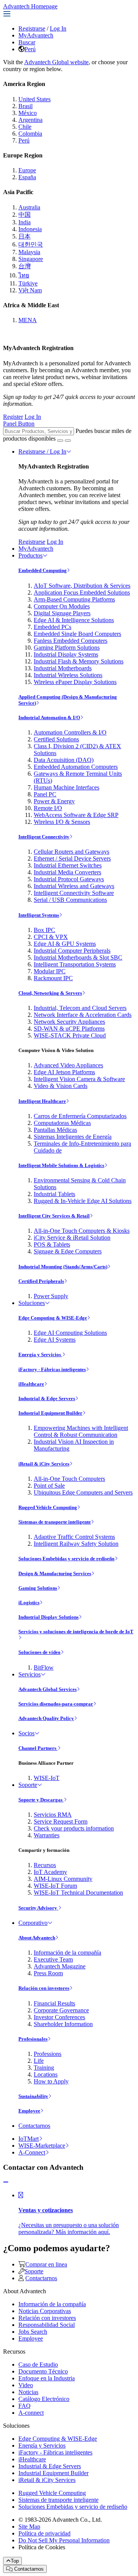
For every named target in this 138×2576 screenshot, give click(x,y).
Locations (46, 2074)
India (25, 222)
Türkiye (28, 283)
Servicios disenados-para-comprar (56, 1704)
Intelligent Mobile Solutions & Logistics (61, 1165)
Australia (29, 207)
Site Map (29, 2527)
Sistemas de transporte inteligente (55, 1522)
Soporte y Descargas (41, 1800)
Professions (48, 2054)
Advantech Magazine (60, 1966)
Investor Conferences (59, 2017)
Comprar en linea (46, 2264)
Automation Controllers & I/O (70, 732)
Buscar (27, 42)
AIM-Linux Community (63, 1879)
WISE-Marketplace (42, 2146)
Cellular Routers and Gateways (71, 852)
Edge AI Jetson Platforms (64, 1072)
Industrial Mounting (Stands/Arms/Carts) (63, 1267)
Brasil (25, 106)
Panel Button (19, 424)
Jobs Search (33, 2332)
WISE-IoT (47, 1778)
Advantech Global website (56, 62)
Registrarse (32, 28)
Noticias (28, 2392)
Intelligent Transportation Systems (75, 964)
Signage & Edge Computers (68, 1251)
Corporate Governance (61, 2010)
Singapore (31, 259)
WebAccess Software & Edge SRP (76, 815)
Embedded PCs (53, 627)
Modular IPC (50, 971)
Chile (25, 127)
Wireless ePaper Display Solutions (75, 682)
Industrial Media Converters (67, 872)
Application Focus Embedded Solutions (82, 593)
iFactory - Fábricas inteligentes (52, 1369)
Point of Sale (49, 1486)
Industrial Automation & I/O (49, 717)
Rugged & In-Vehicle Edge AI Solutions (83, 1201)
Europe (27, 170)
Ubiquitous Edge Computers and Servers (83, 1492)
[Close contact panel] (6, 2182)
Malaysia (29, 252)
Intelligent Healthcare (42, 1101)
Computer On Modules (62, 606)
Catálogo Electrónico (44, 2399)
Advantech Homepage (30, 6)
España (27, 177)
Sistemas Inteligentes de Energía (73, 1137)
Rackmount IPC (53, 978)
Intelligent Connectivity (44, 837)
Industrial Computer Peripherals (72, 951)
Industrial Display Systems (66, 654)
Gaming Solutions (38, 1588)
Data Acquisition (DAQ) (64, 760)
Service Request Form (61, 1821)
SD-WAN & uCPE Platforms (69, 1029)
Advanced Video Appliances (68, 1065)
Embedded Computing (43, 570)
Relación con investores (44, 1988)
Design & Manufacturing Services (55, 1573)
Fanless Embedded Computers (71, 641)
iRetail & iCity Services (44, 1464)
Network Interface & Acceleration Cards (83, 1015)
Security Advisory (38, 1908)
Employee (29, 2111)
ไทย (24, 275)
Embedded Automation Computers (76, 767)
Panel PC (45, 794)
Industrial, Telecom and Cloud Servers (80, 1008)
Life (39, 2061)
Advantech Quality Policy (46, 1718)
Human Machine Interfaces (67, 787)
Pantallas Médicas (55, 1130)
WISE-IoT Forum (55, 1886)
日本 (25, 236)
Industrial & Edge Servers (47, 1398)
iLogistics (29, 1603)
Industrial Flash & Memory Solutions (79, 661)
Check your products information (74, 1828)
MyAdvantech (36, 35)
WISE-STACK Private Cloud (70, 1035)
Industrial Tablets (54, 1194)
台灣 (25, 266)
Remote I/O (48, 808)
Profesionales (33, 2039)
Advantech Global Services (48, 1689)
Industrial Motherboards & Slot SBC (78, 957)
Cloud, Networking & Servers (50, 993)
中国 (25, 215)
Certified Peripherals (41, 1281)
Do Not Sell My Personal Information (64, 2540)
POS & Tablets (52, 1244)
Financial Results (54, 2003)
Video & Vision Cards (61, 1086)
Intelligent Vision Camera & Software (79, 1079)
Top (15, 2561)
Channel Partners (38, 1748)
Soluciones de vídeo (39, 1652)
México (28, 113)
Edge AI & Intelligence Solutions (74, 620)
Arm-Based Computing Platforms (74, 599)
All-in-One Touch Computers (69, 1479)
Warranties (47, 1835)
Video (26, 2385)
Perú (30, 49)
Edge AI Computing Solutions (70, 1333)
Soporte (28, 1785)
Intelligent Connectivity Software (74, 893)
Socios (26, 1733)
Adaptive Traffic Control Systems (74, 1537)
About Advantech (37, 1938)
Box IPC (44, 930)
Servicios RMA (53, 1815)
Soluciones (32, 1303)
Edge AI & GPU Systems (65, 944)
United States (34, 99)
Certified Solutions (56, 739)
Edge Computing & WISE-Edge (53, 1318)
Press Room (48, 1973)
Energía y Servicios (40, 1354)
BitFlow (44, 1667)
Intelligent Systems (39, 915)
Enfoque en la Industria (47, 2378)
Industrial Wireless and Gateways (74, 886)
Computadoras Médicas (62, 1123)
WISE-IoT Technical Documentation (78, 1893)
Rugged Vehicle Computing (48, 1507)
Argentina (30, 120)
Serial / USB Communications (70, 900)
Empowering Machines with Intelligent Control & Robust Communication (81, 1431)
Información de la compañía (67, 1953)
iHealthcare (31, 1384)
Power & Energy (54, 801)
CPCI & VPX (51, 937)
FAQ (25, 2406)
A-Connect (32, 2152)
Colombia (30, 134)
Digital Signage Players (62, 613)
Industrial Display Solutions (48, 1617)
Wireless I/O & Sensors (62, 822)
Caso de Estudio (38, 2364)
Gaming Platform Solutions (67, 648)
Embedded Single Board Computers (77, 634)
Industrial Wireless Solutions (68, 675)
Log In (58, 28)
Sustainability (33, 2096)
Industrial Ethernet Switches (68, 865)
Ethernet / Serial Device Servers (72, 858)
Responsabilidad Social (47, 2325)
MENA (28, 320)
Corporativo (33, 1923)
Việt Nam (30, 290)
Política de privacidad (44, 2533)
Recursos (45, 1865)
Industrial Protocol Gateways (69, 879)
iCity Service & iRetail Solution (72, 1238)
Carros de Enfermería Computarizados (80, 1116)
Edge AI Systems (55, 1340)
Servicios (30, 1674)
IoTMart (29, 2139)
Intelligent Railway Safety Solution (76, 1544)
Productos (30, 555)
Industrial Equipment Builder (50, 1413)
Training (44, 2068)
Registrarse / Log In (42, 451)
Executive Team (53, 1959)
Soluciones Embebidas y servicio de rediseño (67, 1559)
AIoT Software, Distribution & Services (82, 586)
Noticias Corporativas (45, 2311)
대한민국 (31, 244)
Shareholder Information (63, 2024)
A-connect (31, 2413)
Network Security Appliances (69, 1022)
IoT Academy (50, 1872)
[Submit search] (60, 441)
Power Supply (51, 1296)
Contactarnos (34, 2126)
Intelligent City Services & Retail (54, 1216)
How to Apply (51, 2081)
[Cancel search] (68, 441)
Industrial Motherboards (63, 668)
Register (13, 417)
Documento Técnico (43, 2371)
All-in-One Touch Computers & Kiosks (82, 1231)
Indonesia (30, 229)
